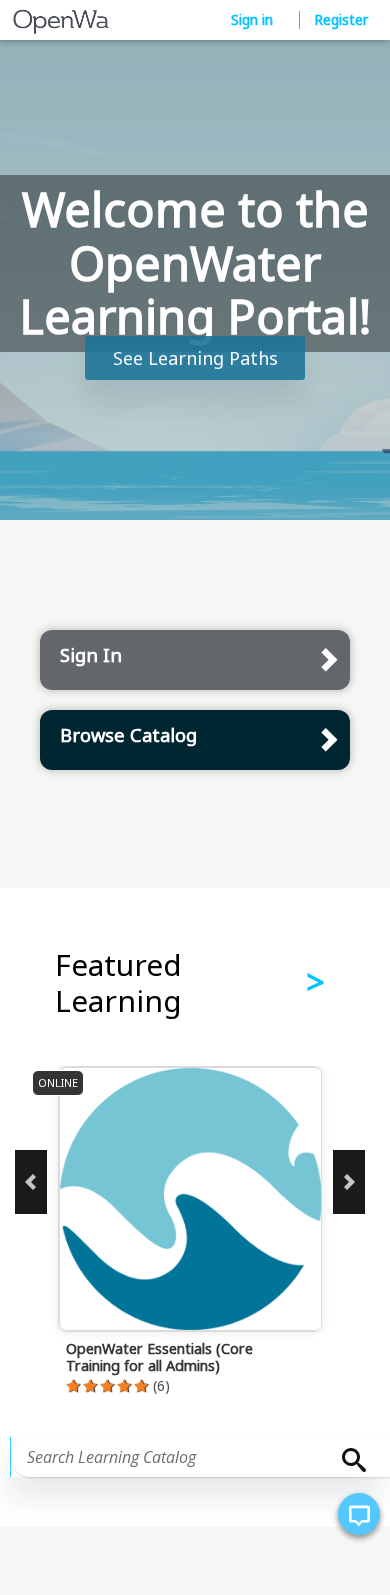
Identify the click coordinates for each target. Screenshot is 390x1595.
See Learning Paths (195, 358)
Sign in (254, 19)
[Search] (349, 1460)
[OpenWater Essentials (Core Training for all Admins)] (220, 1241)
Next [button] (349, 1182)
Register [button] (341, 19)
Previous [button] (31, 1182)
